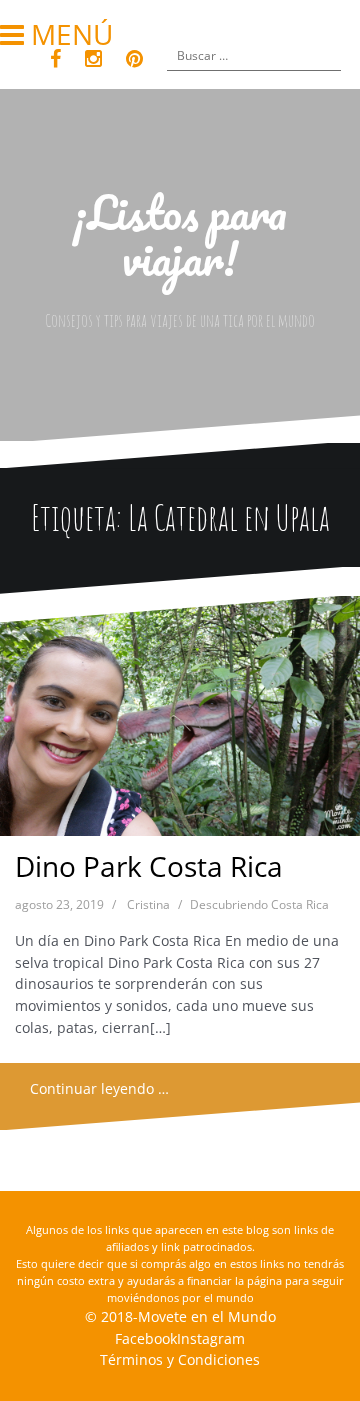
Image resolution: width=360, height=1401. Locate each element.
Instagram (211, 1338)
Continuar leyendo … (99, 1088)
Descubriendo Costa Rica (259, 904)
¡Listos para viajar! (180, 235)
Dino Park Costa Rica (149, 866)
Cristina (148, 904)
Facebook (146, 1338)
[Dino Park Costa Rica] (179, 721)
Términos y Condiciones (180, 1359)
